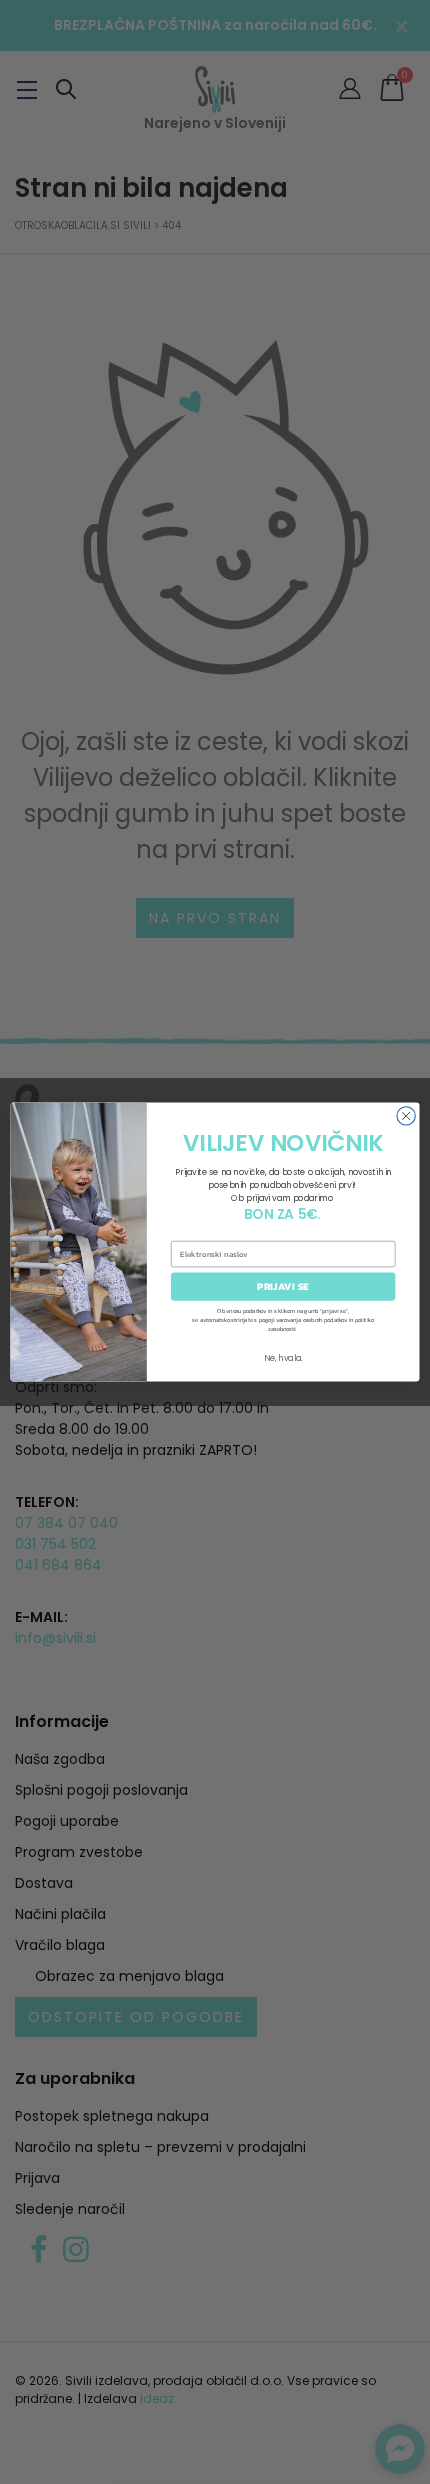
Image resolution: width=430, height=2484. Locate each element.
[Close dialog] (406, 1116)
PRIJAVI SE (283, 1287)
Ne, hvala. (283, 1358)
